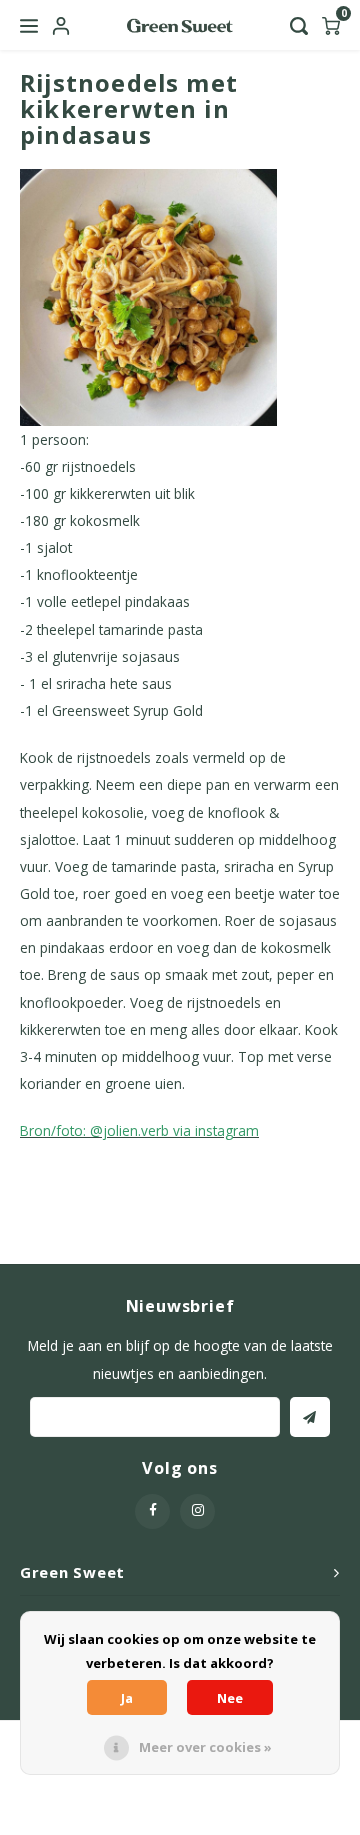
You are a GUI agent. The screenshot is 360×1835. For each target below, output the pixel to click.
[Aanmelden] (310, 1417)
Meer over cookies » (205, 1747)
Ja (127, 1698)
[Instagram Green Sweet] (197, 1511)
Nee (230, 1698)
